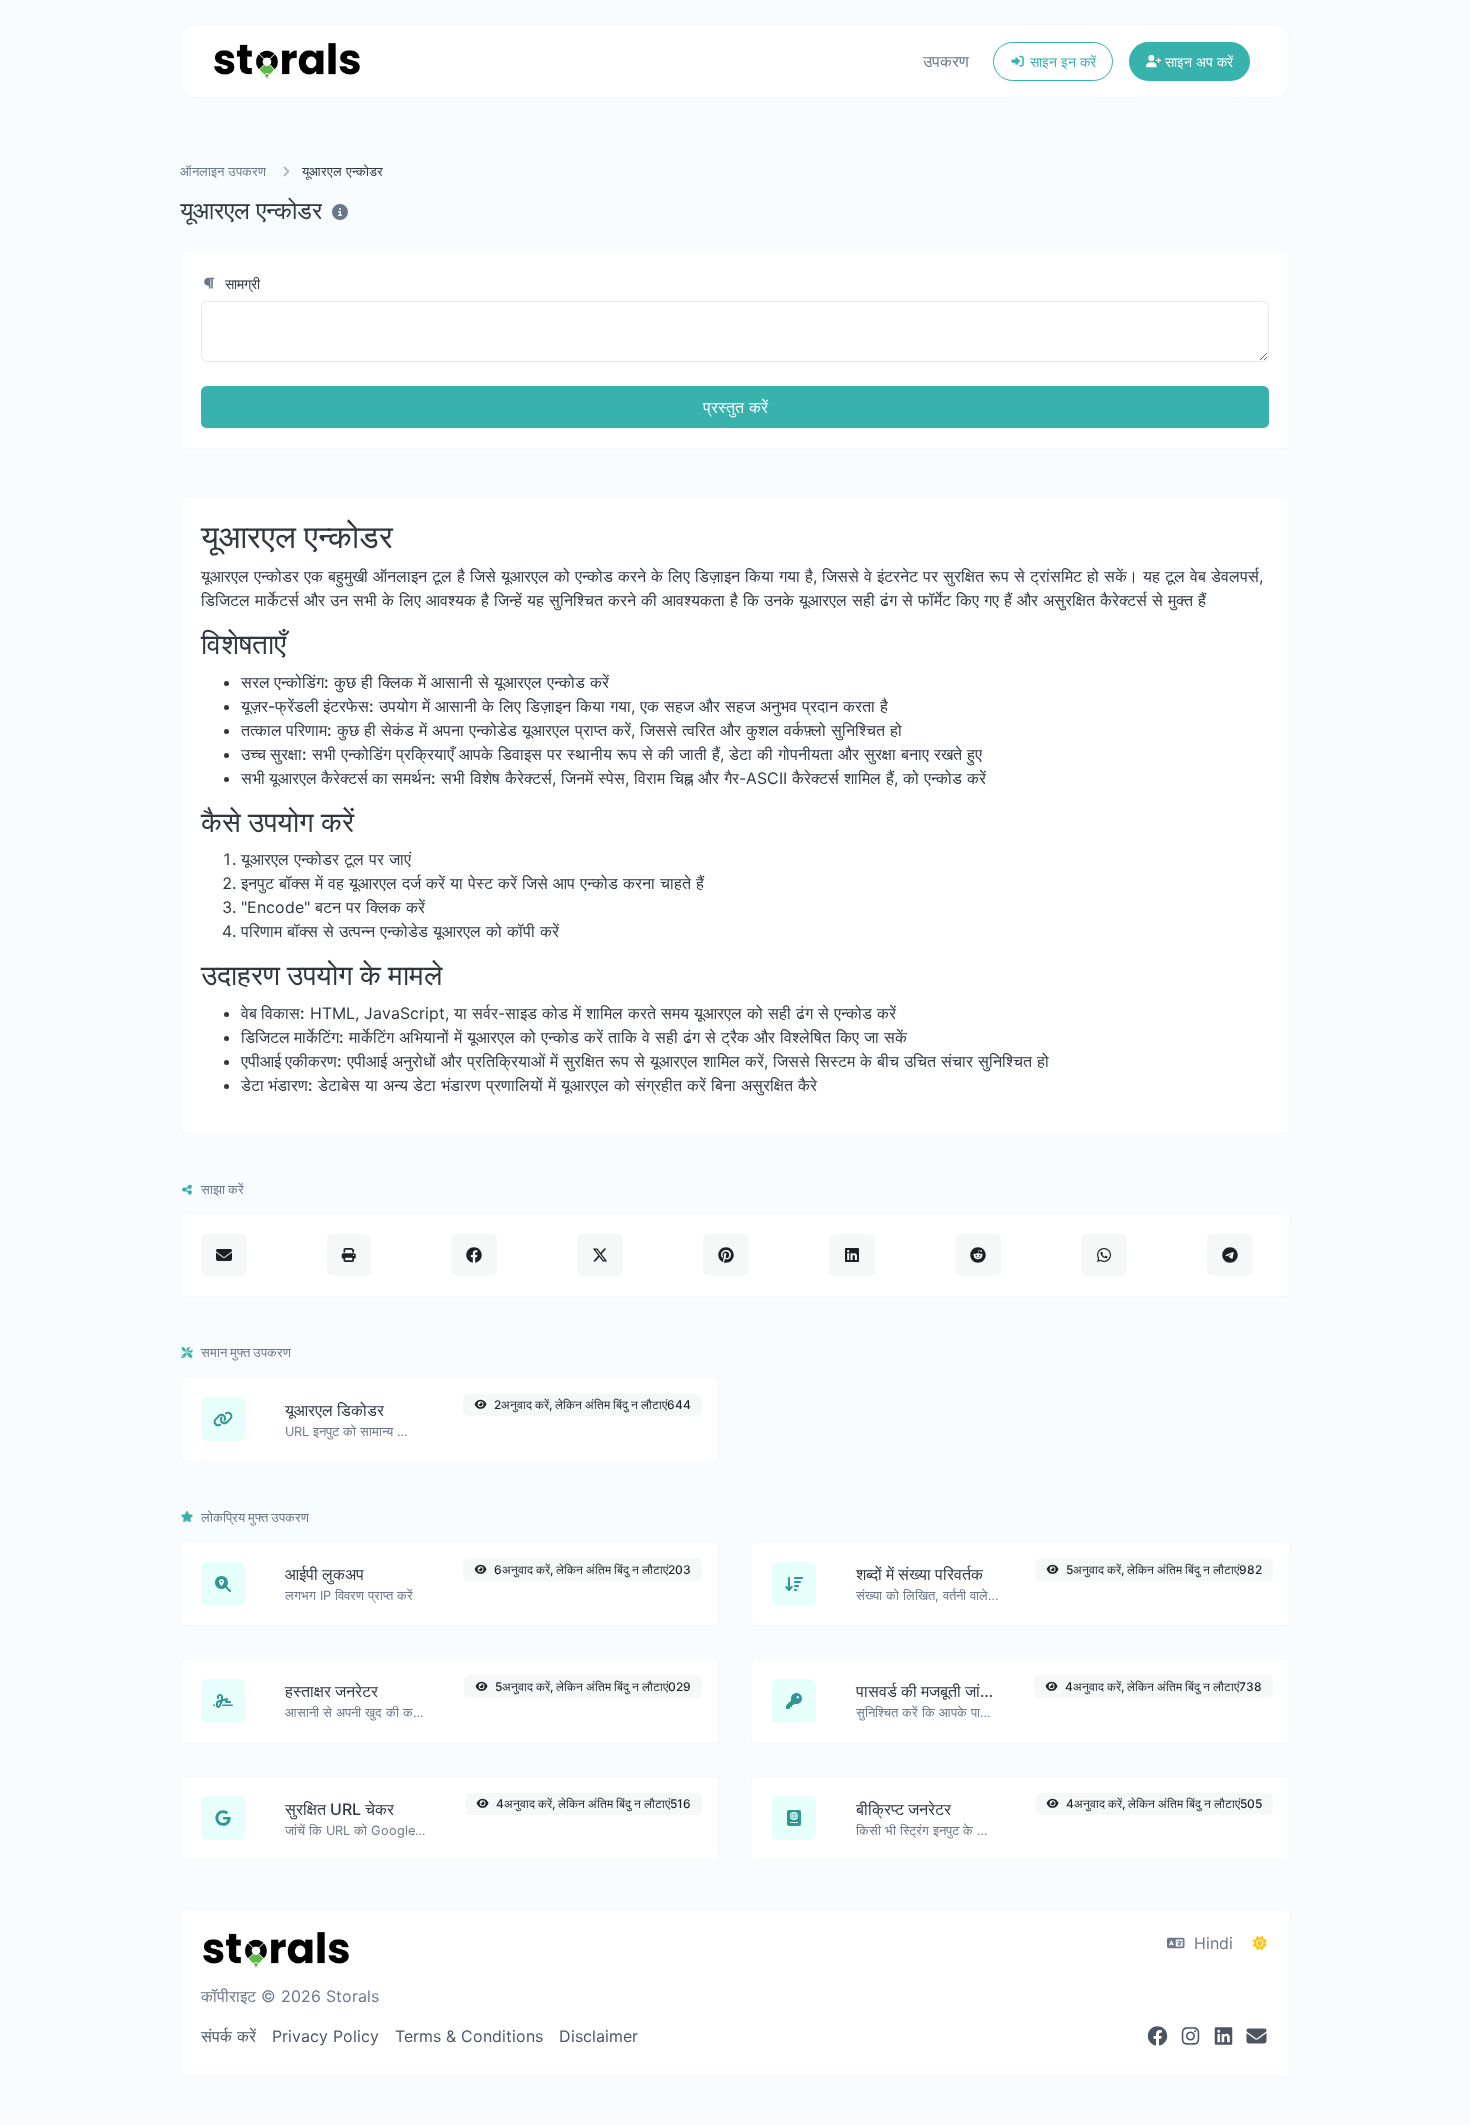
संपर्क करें (228, 2036)
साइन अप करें (1197, 61)
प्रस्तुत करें (735, 407)
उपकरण (946, 61)
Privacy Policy (325, 2036)
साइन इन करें (1061, 61)
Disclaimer (598, 2036)
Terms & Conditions (469, 2036)
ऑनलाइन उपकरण (223, 171)
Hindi (1211, 1943)
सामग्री (240, 283)
